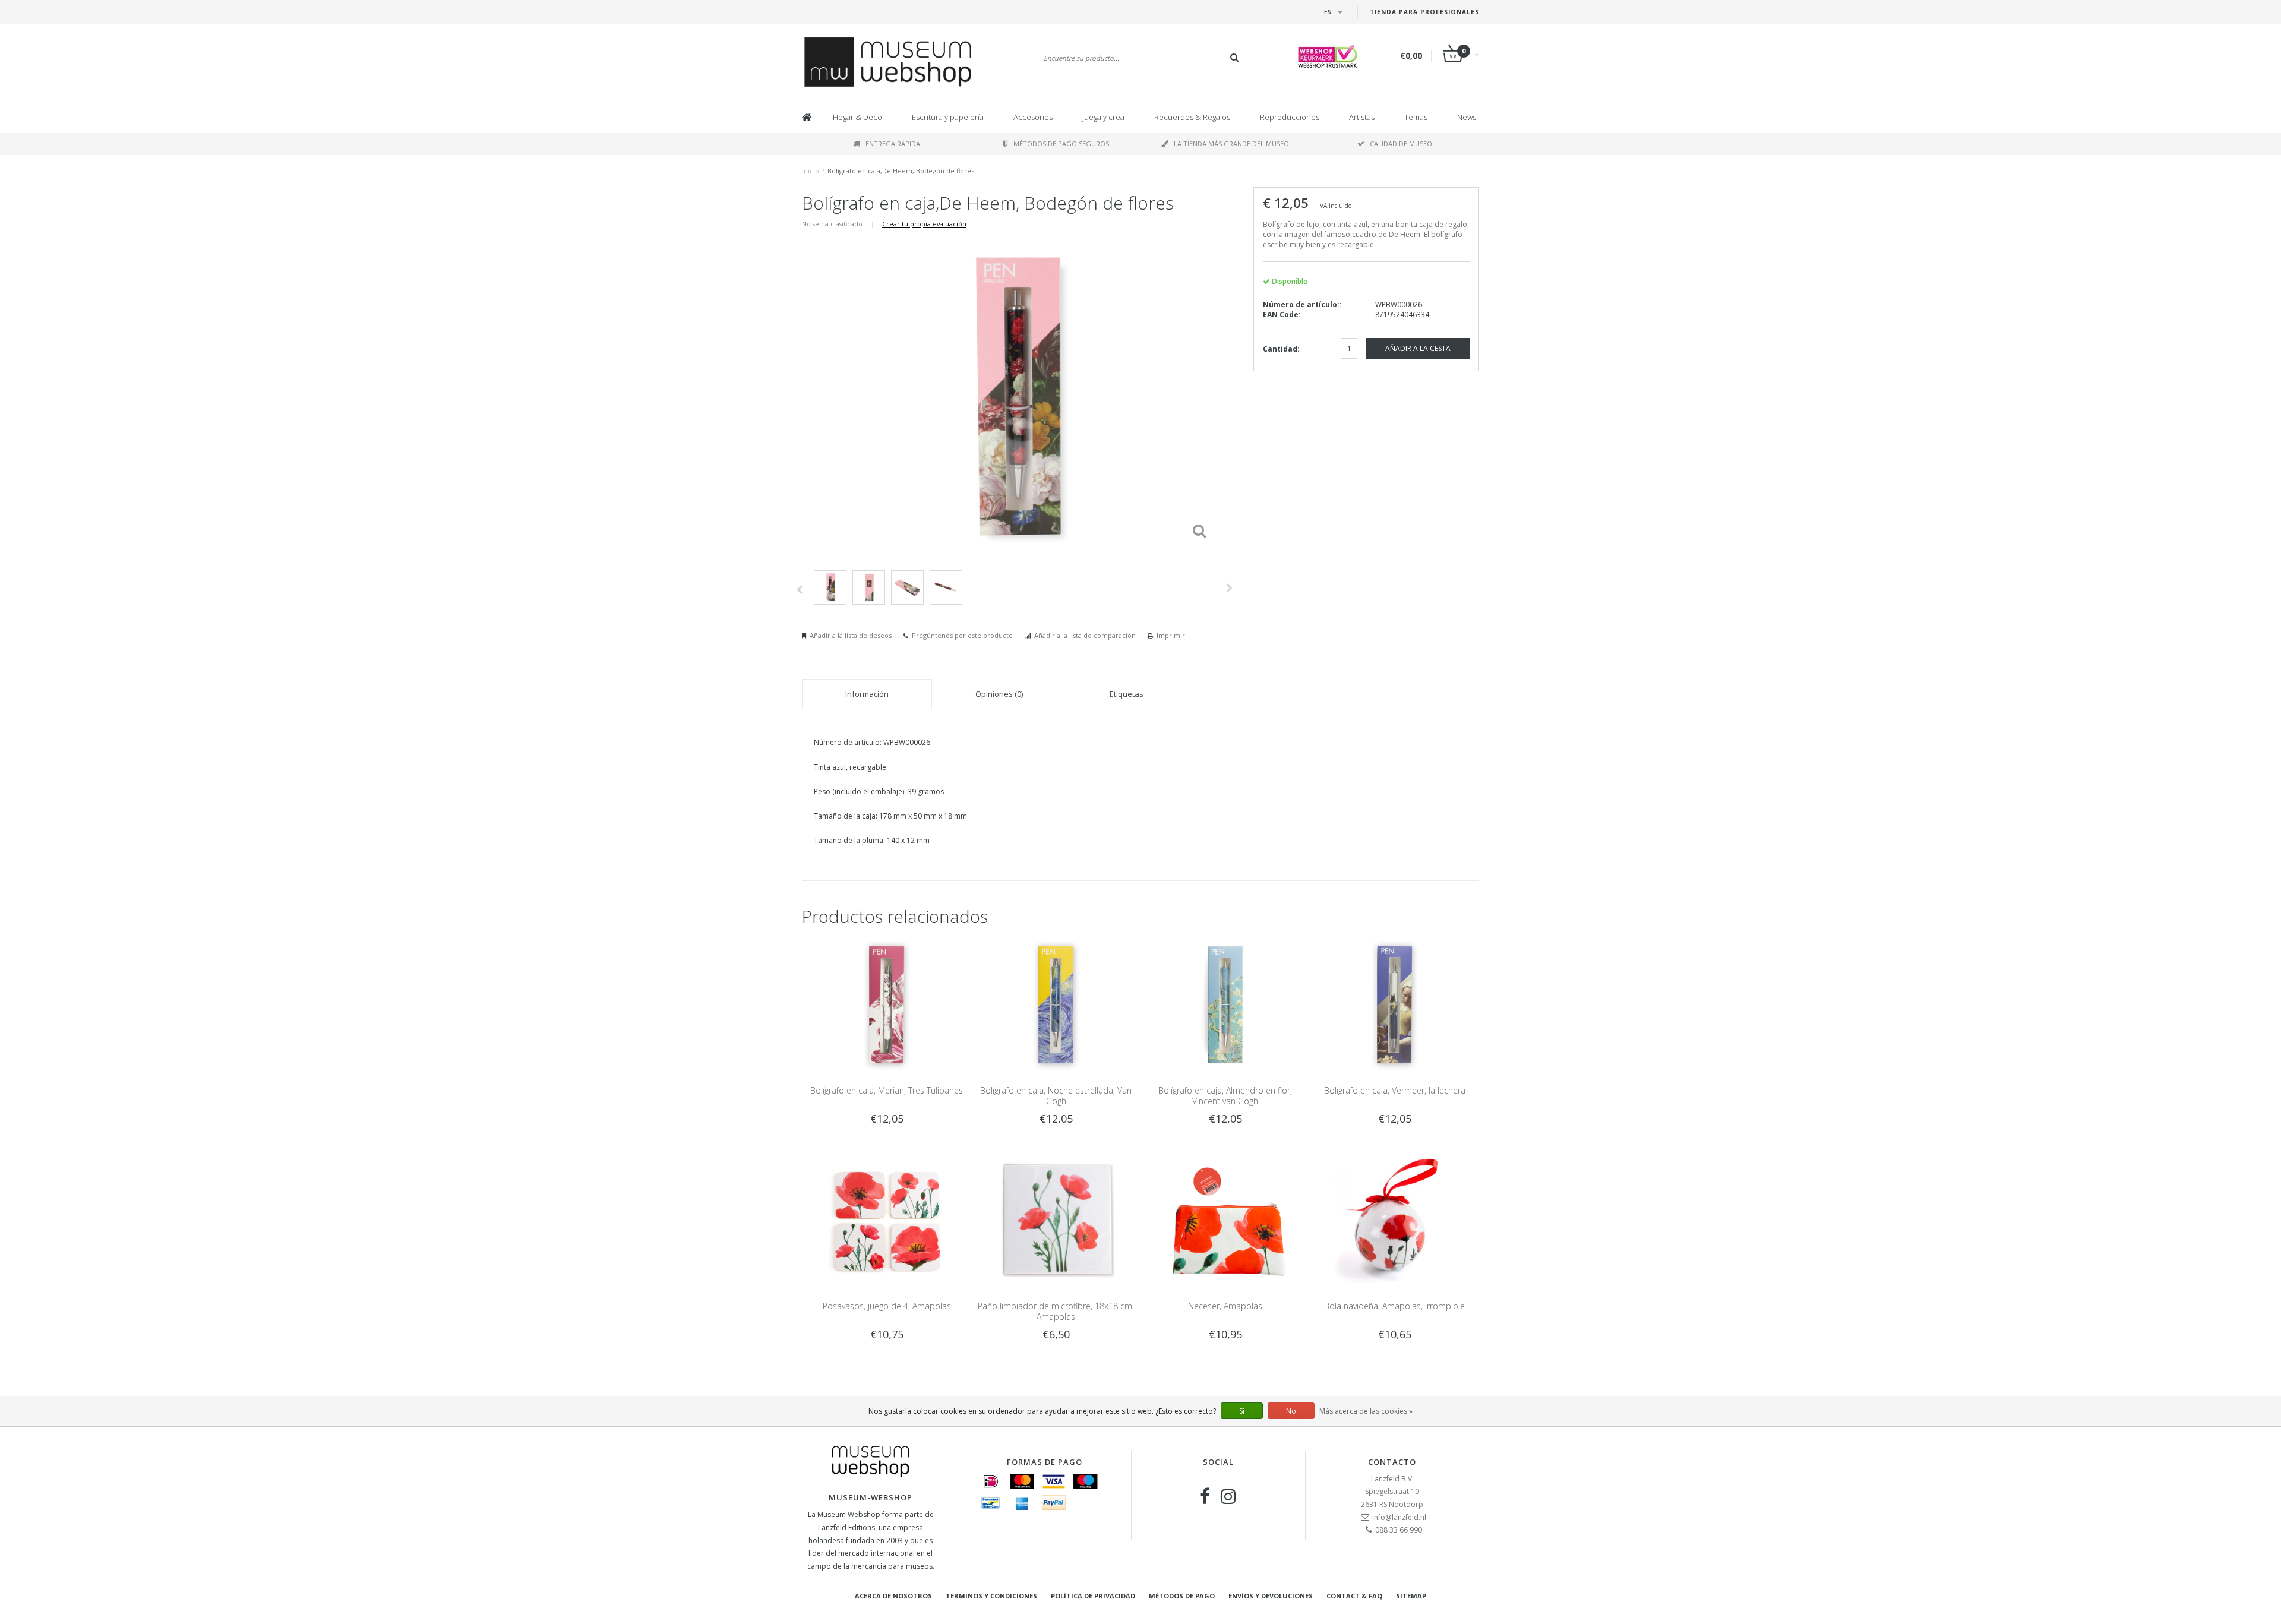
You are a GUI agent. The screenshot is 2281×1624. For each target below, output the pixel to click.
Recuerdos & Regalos (1192, 117)
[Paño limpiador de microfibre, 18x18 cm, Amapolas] (1056, 1220)
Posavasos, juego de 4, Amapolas (887, 1306)
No (1291, 1411)
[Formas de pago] (991, 1481)
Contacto (1392, 1462)
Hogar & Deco (857, 117)
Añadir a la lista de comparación (1085, 635)
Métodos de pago (1182, 1596)
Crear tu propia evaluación (924, 224)
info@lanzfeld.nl (1399, 1517)
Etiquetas (1127, 694)
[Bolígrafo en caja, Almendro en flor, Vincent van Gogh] (1225, 1004)
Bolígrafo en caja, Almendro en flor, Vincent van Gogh (1225, 1096)
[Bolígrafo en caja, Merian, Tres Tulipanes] (887, 1004)
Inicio (811, 171)
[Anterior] (799, 590)
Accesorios (1033, 117)
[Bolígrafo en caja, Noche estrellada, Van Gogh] (1056, 1004)
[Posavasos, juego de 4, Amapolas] (887, 1220)
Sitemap (1411, 1596)
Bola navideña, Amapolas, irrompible (1394, 1306)
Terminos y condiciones (991, 1596)
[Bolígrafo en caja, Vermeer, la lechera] (1394, 1004)
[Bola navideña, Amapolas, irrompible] (1394, 1220)
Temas (1416, 117)
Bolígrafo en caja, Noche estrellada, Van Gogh (1056, 1096)
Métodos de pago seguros (1061, 143)
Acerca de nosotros (893, 1596)
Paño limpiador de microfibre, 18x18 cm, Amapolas (1056, 1311)
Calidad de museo (1401, 143)
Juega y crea (1103, 117)
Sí (1242, 1411)
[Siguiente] (1229, 588)
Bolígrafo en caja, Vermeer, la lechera (1395, 1090)
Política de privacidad (1093, 1596)
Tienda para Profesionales (1424, 12)
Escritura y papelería (948, 117)
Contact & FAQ (1354, 1596)
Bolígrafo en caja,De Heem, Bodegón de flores (901, 171)
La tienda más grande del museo (1231, 143)
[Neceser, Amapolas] (1225, 1220)
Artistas (1362, 117)
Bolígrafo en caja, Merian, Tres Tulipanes (887, 1090)
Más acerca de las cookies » (1366, 1411)
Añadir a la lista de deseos (851, 635)
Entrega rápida (893, 143)
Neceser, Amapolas (1225, 1306)
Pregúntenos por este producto (962, 635)
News (1467, 117)
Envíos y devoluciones (1271, 1596)
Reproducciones (1290, 117)
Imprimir (1171, 635)
